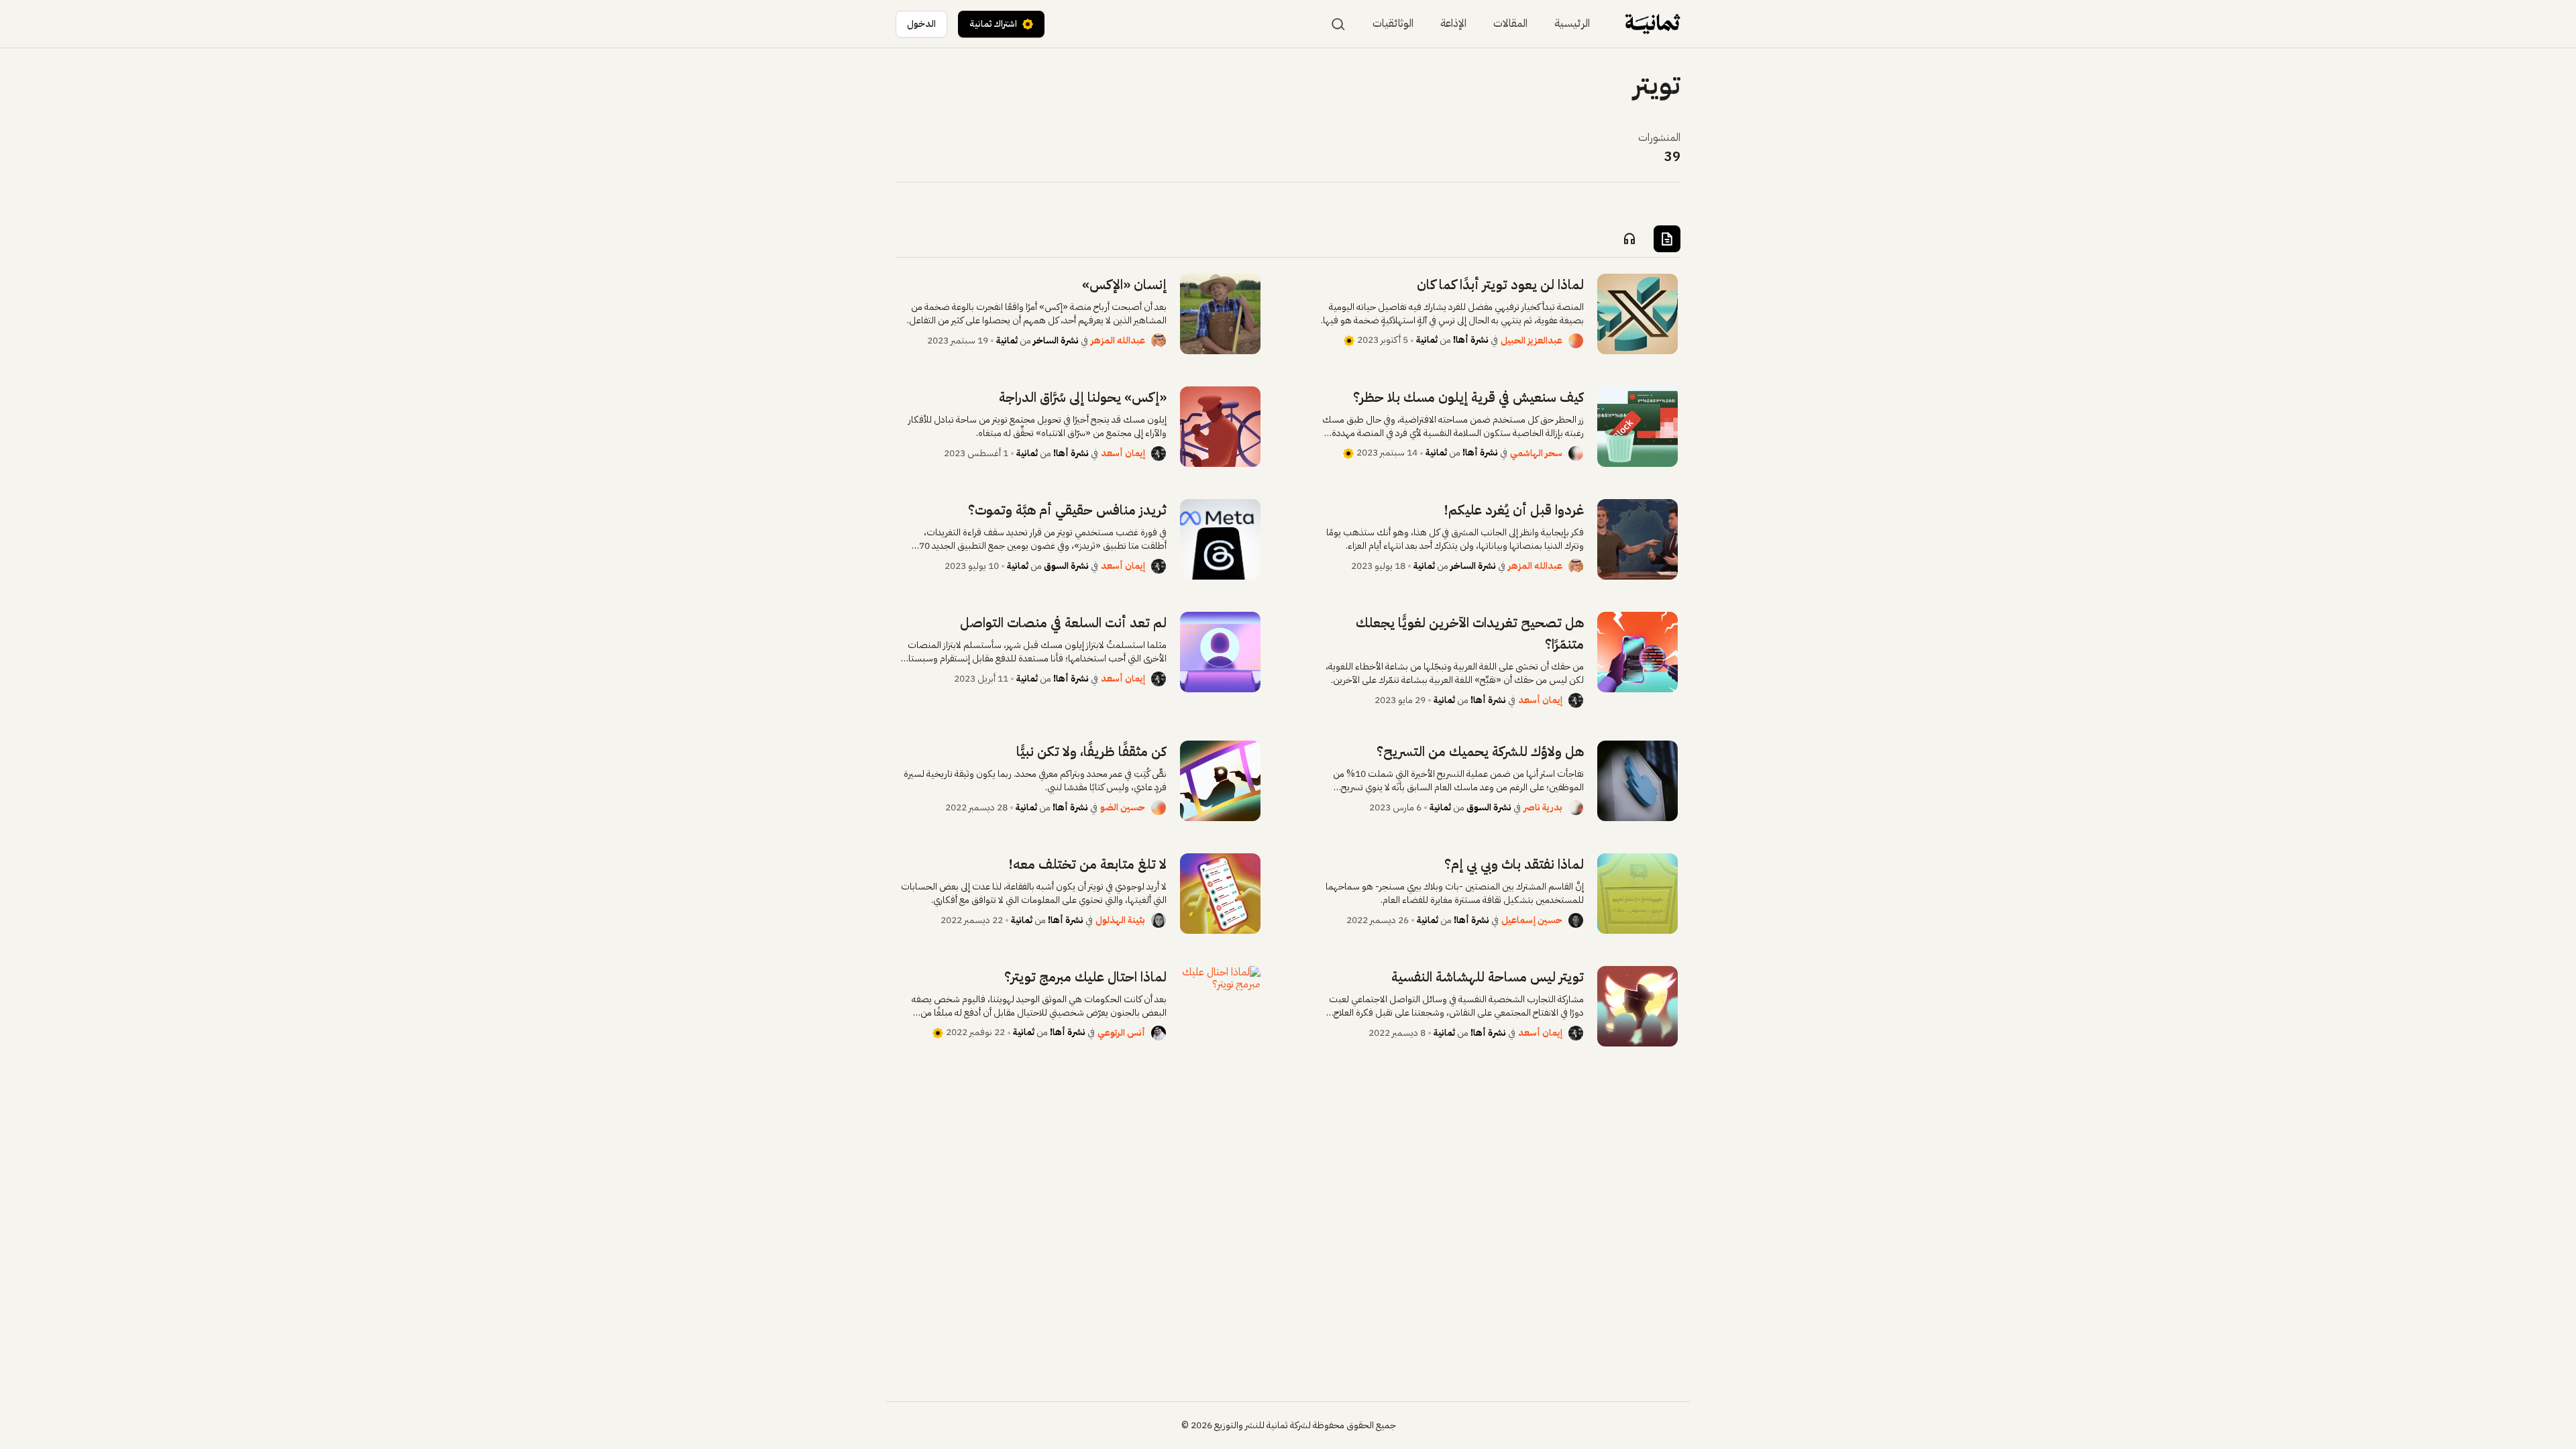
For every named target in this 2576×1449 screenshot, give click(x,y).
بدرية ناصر (1543, 807)
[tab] (1667, 239)
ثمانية (1427, 340)
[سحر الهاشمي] (1576, 453)
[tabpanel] (1288, 660)
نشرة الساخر (1056, 340)
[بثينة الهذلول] (1159, 920)
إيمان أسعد (1123, 453)
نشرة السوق (1066, 566)
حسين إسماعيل (1532, 920)
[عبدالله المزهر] (1159, 341)
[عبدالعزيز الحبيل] (1576, 341)
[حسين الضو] (1159, 808)
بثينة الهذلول (1120, 920)
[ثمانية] (1653, 24)
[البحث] (1338, 24)
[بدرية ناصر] (1576, 808)
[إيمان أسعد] (1159, 453)
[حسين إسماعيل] (1576, 920)
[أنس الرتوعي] (1159, 1033)
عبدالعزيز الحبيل (1532, 340)
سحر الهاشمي (1536, 453)
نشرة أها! (1471, 340)
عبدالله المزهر (1118, 340)
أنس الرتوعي (1121, 1033)
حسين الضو (1123, 807)
